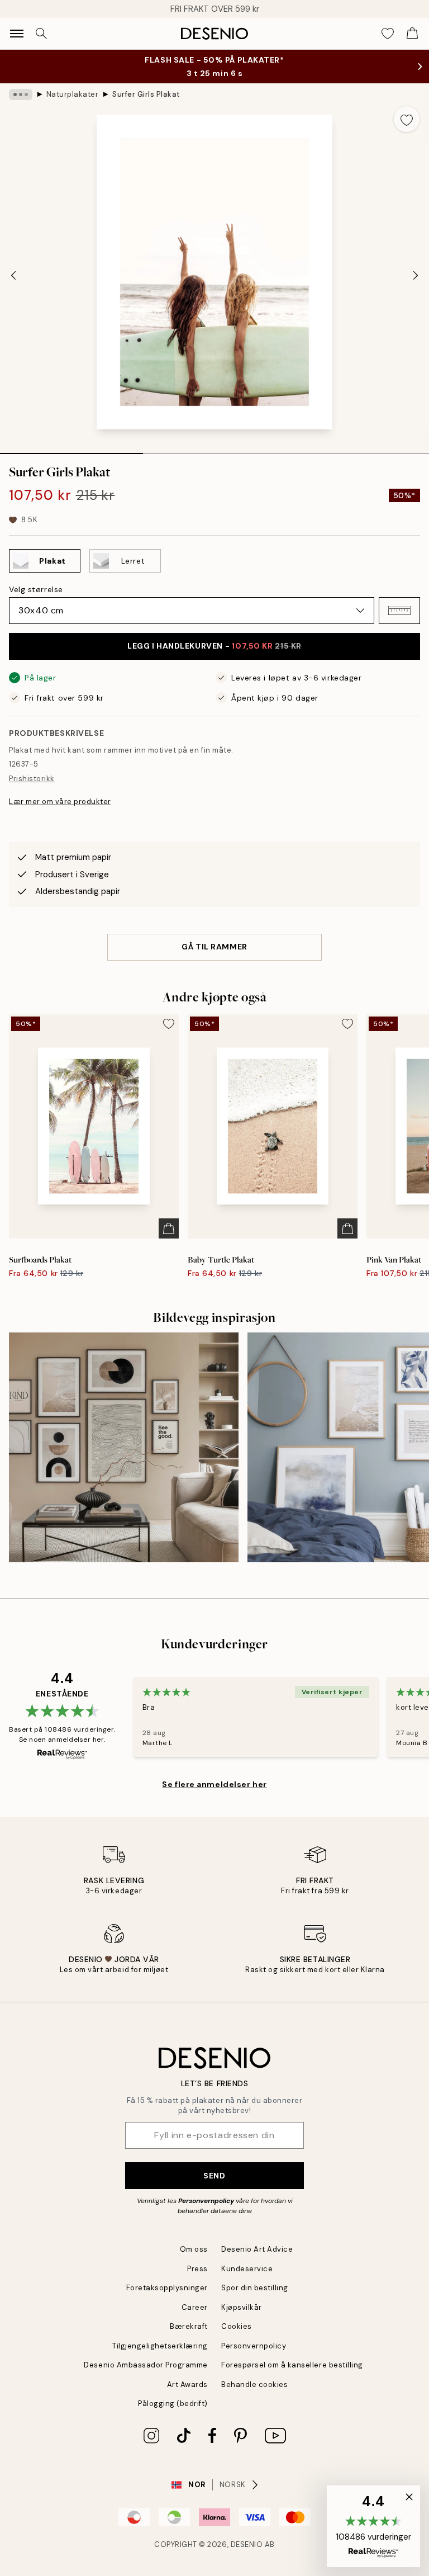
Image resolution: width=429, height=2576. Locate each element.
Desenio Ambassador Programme (146, 2365)
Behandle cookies (254, 2384)
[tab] (71, 450)
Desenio (247, 2544)
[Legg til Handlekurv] (169, 1228)
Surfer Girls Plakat (146, 94)
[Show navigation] (17, 34)
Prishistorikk (32, 779)
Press (197, 2269)
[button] (399, 611)
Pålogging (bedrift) (173, 2404)
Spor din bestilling (255, 2288)
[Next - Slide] (416, 275)
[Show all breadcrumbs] (21, 94)
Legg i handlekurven (214, 646)
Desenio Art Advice (257, 2249)
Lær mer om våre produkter (60, 802)
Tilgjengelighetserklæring (160, 2346)
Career (195, 2307)
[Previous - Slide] (13, 275)
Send (214, 2176)
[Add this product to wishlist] (407, 119)
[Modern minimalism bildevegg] (124, 1447)
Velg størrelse (36, 589)
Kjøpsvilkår (242, 2307)
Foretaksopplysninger (167, 2288)
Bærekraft (189, 2326)
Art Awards (187, 2384)
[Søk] (41, 34)
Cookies (237, 2326)
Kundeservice (247, 2269)
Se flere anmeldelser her (214, 1784)
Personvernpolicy (206, 2201)
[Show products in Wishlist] (388, 34)
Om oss (194, 2249)
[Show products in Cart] (412, 34)
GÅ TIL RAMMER (214, 947)
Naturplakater (73, 94)
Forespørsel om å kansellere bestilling (292, 2365)
